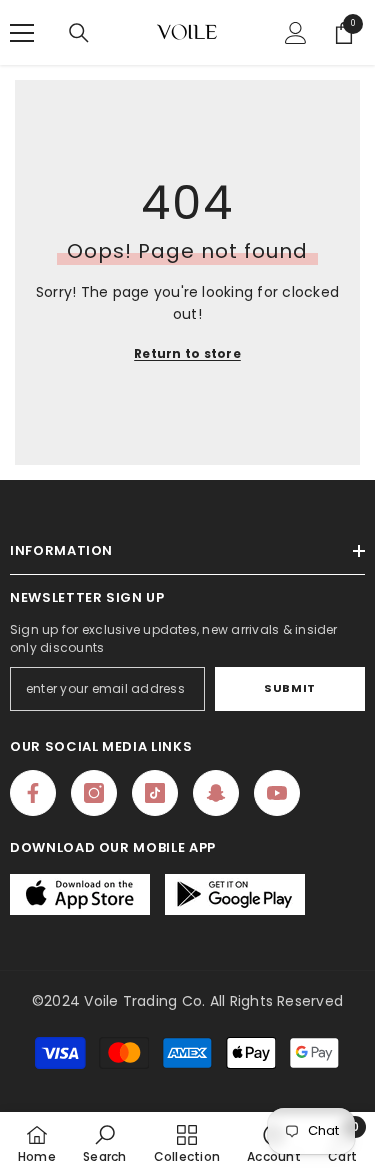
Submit (289, 688)
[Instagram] (94, 793)
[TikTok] (155, 793)
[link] (104, 1143)
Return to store (187, 353)
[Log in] (296, 33)
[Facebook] (33, 793)
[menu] (22, 33)
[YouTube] (277, 793)
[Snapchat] (216, 793)
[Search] (79, 33)
